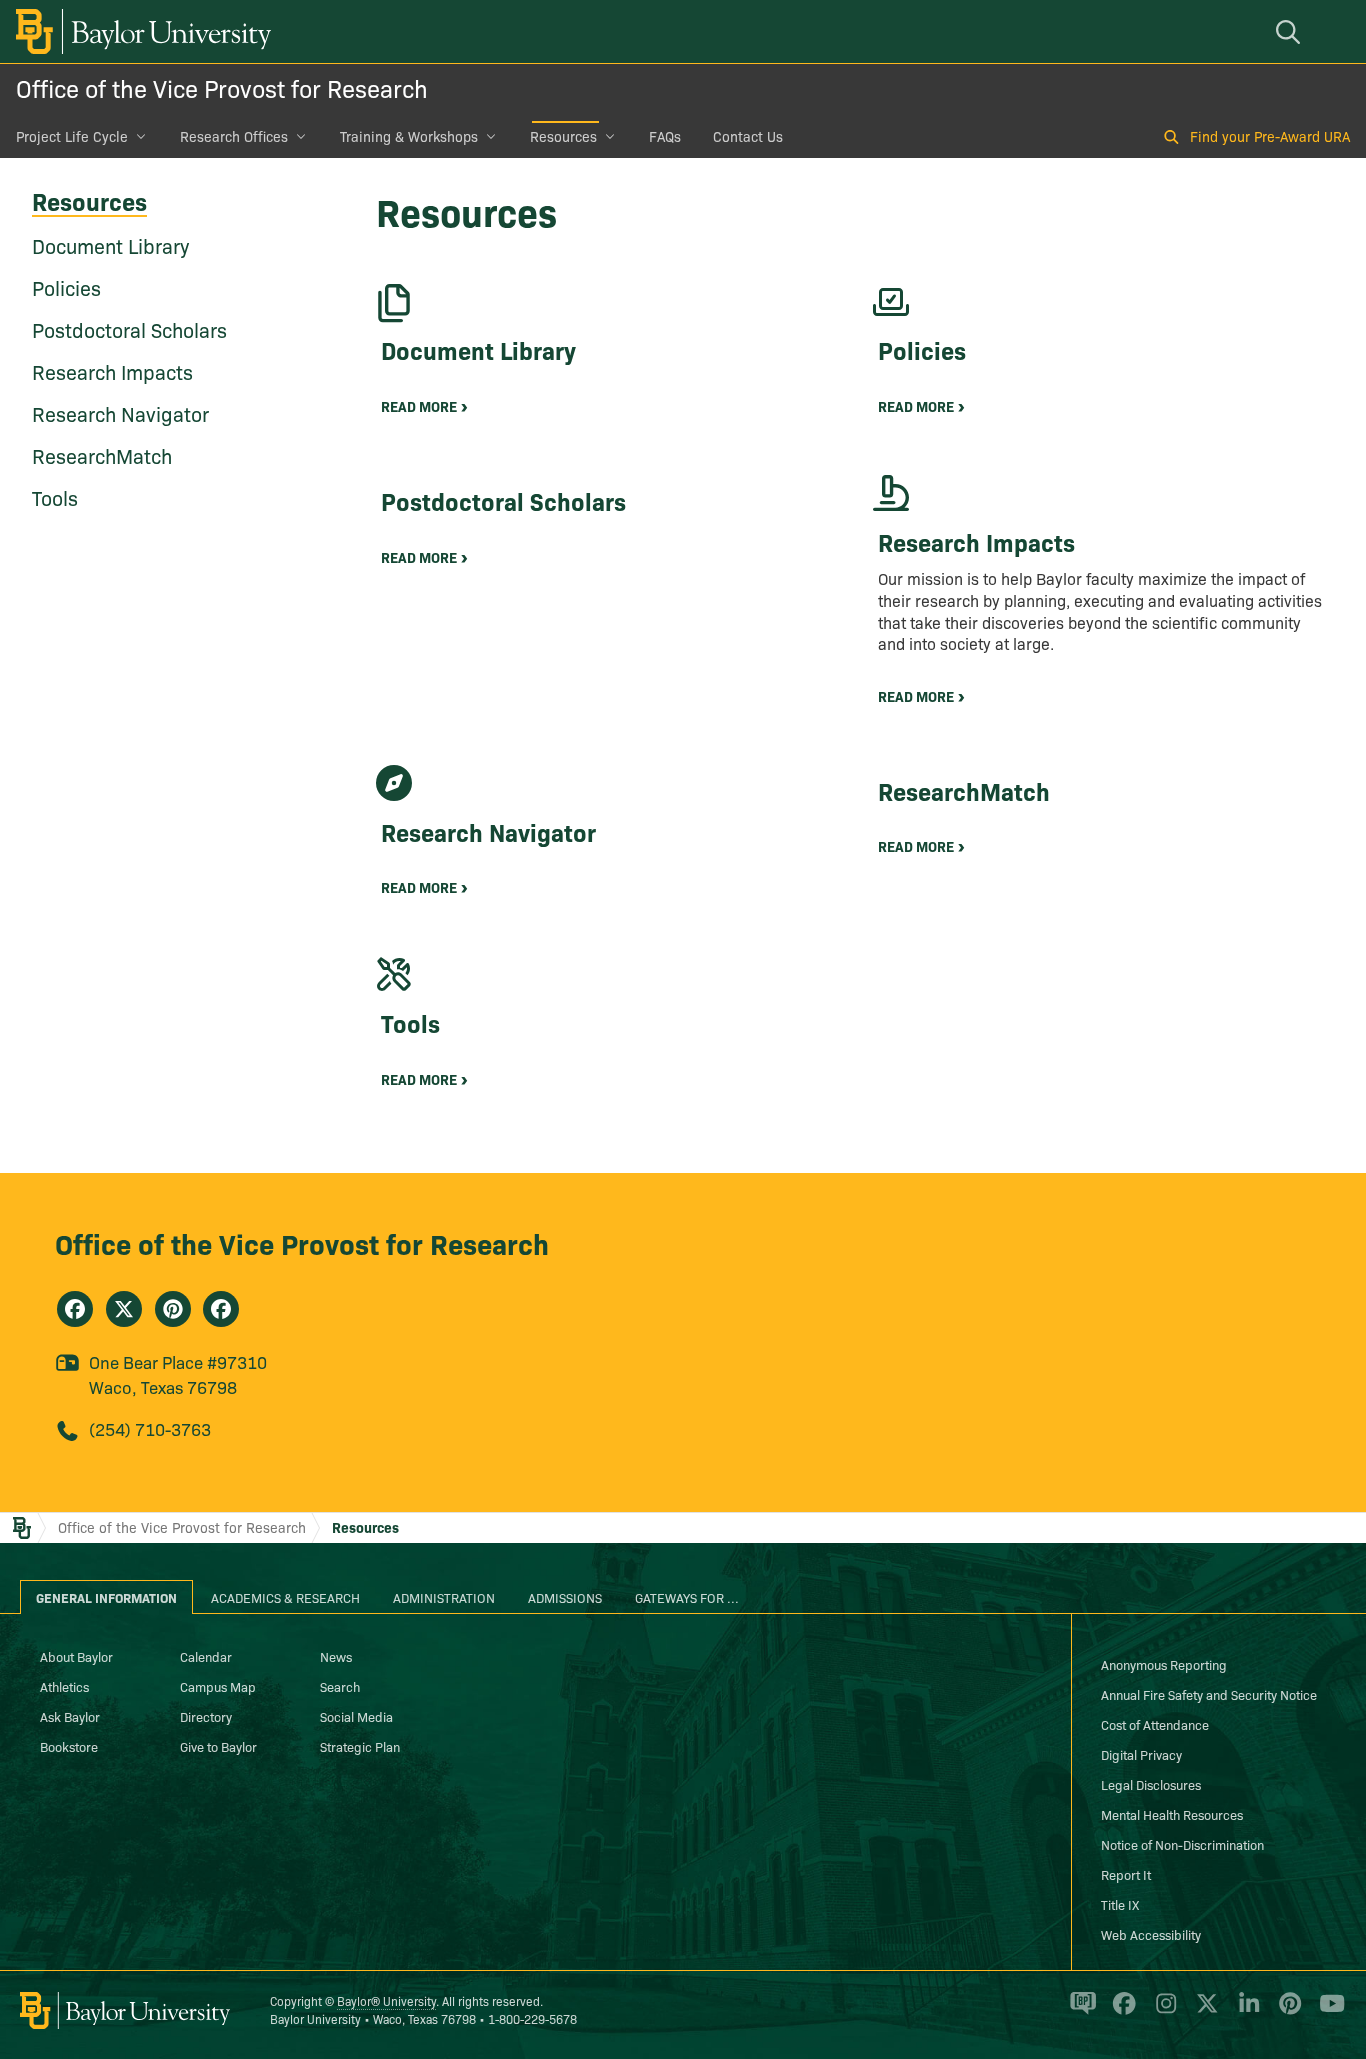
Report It (1126, 1874)
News (336, 1656)
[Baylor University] (140, 31)
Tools (55, 497)
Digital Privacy (1141, 1754)
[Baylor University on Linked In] (1245, 2012)
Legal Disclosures (1151, 1784)
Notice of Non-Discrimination (1182, 1844)
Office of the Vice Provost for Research (222, 87)
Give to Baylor (218, 1746)
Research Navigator (120, 413)
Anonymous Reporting (1164, 1664)
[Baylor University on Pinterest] (1286, 2012)
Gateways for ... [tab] (687, 1597)
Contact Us (748, 136)
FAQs (665, 136)
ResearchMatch (102, 455)
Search (340, 1686)
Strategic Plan (360, 1746)
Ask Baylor (70, 1716)
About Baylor (76, 1656)
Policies (66, 287)
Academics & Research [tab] (285, 1597)
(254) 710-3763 (150, 1428)
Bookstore (69, 1746)
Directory (206, 1716)
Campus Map (218, 1686)
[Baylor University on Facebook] (1120, 2012)
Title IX (1120, 1904)
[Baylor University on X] (1203, 2012)
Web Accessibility (1151, 1934)
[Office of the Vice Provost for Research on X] (124, 1309)
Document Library (110, 245)
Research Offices (234, 136)
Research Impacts (112, 371)
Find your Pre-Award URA (1270, 136)
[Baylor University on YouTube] (1327, 2012)
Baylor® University (386, 2000)
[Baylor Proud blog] (1079, 2012)
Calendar (206, 1656)
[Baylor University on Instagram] (1162, 2012)
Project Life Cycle (72, 136)
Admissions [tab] (565, 1597)
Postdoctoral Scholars (129, 329)
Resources (563, 136)
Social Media (356, 1716)
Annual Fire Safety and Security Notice (1209, 1694)
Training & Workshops (409, 136)
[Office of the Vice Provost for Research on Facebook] (75, 1309)
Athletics (64, 1686)
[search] (1291, 31)
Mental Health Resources (1172, 1814)
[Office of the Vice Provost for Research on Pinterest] (173, 1309)
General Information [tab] (106, 1597)
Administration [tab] (444, 1597)
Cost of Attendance (1155, 1724)
